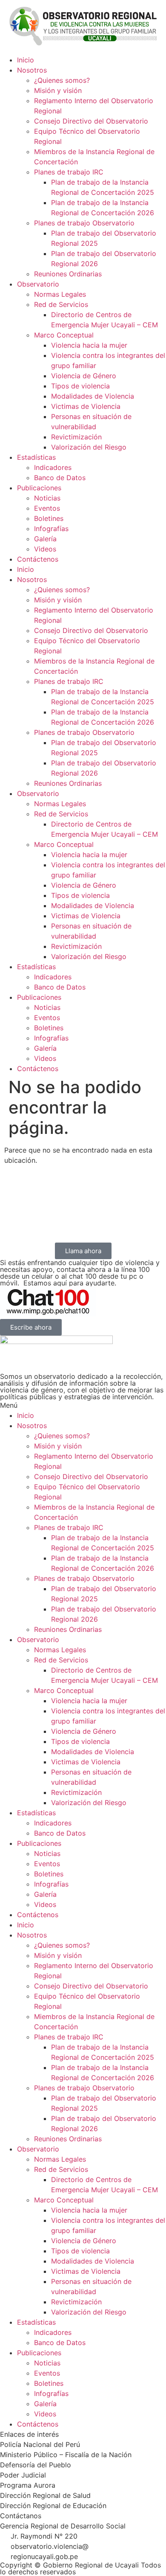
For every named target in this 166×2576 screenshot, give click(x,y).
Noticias (47, 498)
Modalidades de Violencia (93, 396)
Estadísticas (36, 457)
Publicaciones (39, 488)
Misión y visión (58, 90)
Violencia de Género (84, 376)
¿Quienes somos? (62, 80)
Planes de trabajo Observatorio (84, 223)
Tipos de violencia (80, 386)
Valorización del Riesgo (89, 447)
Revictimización (76, 437)
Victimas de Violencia (86, 406)
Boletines (49, 518)
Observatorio (38, 284)
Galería (45, 539)
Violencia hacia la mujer (89, 345)
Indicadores (53, 467)
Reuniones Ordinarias (68, 274)
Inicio (26, 60)
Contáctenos (38, 559)
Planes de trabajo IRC (69, 172)
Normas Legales (60, 294)
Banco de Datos (60, 478)
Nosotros (32, 70)
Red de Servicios (61, 304)
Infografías (51, 529)
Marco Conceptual (64, 335)
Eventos (47, 508)
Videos (45, 549)
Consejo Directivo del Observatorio (91, 121)
